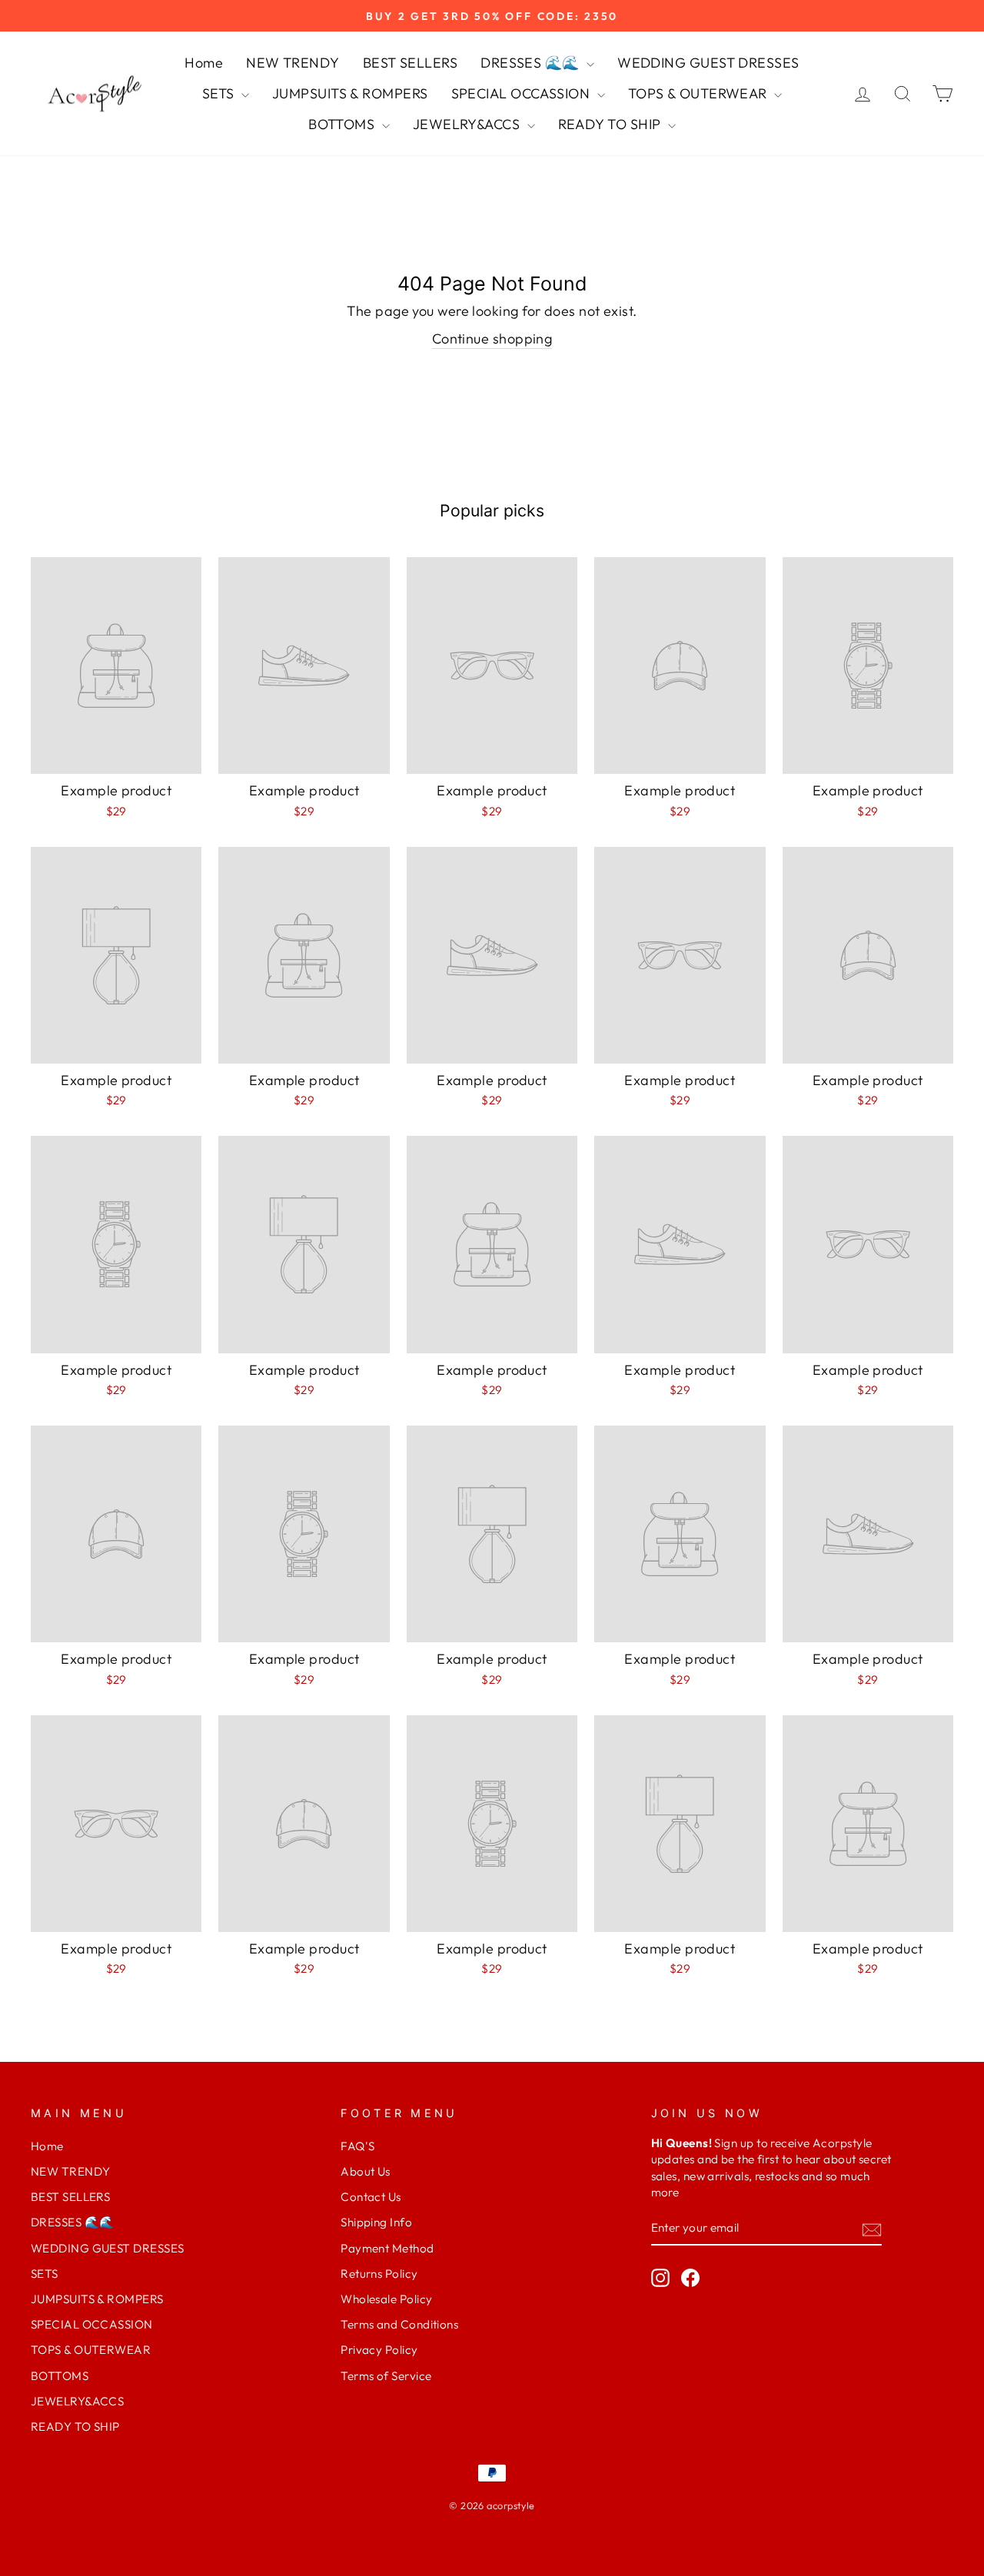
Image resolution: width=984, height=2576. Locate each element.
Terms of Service (386, 2376)
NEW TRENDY (293, 63)
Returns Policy (379, 2274)
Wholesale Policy (386, 2299)
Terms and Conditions (399, 2324)
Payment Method (387, 2248)
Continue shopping (492, 339)
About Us (366, 2171)
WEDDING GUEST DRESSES (708, 63)
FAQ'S (357, 2146)
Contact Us (371, 2197)
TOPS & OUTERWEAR (700, 93)
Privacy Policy (379, 2350)
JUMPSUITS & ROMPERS (350, 93)
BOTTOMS (343, 124)
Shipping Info (376, 2222)
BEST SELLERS (410, 63)
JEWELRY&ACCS (468, 124)
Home (204, 63)
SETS (220, 93)
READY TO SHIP (611, 124)
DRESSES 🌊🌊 (532, 63)
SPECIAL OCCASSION (522, 93)
